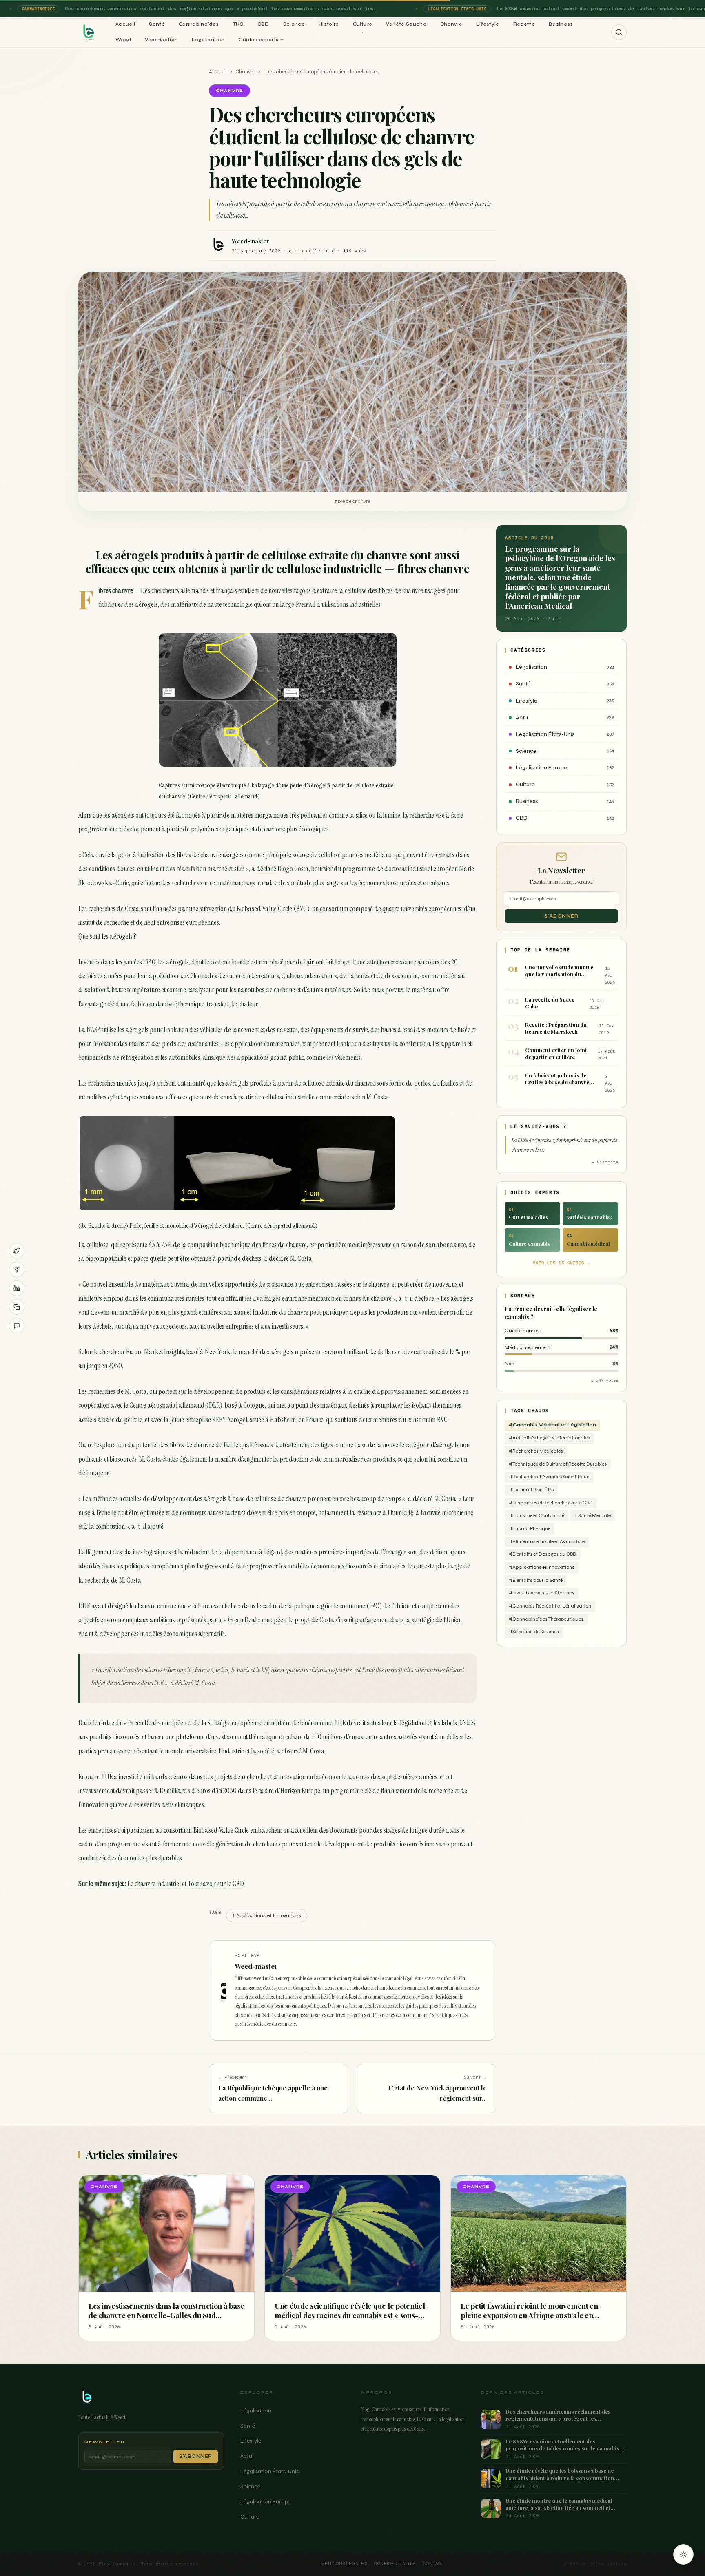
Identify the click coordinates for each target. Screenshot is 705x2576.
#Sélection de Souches (534, 1632)
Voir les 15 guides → (561, 1263)
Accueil (125, 24)
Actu (246, 2456)
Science (294, 24)
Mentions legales (344, 2564)
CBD (263, 24)
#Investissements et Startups (542, 1593)
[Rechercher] (619, 32)
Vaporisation (161, 40)
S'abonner (561, 916)
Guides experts (259, 40)
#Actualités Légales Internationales (549, 1438)
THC (238, 24)
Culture (362, 24)
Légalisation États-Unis (269, 2471)
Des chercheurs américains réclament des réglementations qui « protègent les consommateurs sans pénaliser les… (213, 8)
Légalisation (208, 40)
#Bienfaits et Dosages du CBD (543, 1554)
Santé (157, 24)
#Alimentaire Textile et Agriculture (547, 1542)
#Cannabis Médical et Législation (552, 1425)
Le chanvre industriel (154, 1884)
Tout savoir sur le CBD (216, 1884)
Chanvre (451, 24)
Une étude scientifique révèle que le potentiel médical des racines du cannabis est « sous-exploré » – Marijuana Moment (350, 2315)
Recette (524, 24)
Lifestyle (488, 24)
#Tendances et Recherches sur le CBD (551, 1503)
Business (561, 24)
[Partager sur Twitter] (17, 1251)
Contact (434, 2564)
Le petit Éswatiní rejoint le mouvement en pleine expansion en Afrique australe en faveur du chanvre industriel (529, 2315)
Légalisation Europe (265, 2502)
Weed (123, 40)
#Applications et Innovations (542, 1567)
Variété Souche (406, 24)
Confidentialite (395, 2564)
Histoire (329, 24)
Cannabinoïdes (199, 24)
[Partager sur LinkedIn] (17, 1288)
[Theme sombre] (683, 2554)
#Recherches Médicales (536, 1451)
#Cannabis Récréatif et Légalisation (550, 1606)
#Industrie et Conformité (537, 1516)
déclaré (266, 869)
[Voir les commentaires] (17, 1326)
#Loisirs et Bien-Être (531, 1490)
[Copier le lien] (17, 1307)
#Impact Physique (530, 1529)
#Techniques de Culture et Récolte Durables (558, 1464)
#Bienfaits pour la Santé (536, 1580)
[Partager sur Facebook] (17, 1269)
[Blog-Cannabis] (88, 32)
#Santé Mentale (593, 1516)
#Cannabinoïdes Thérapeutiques (546, 1619)
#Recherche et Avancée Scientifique (549, 1477)
